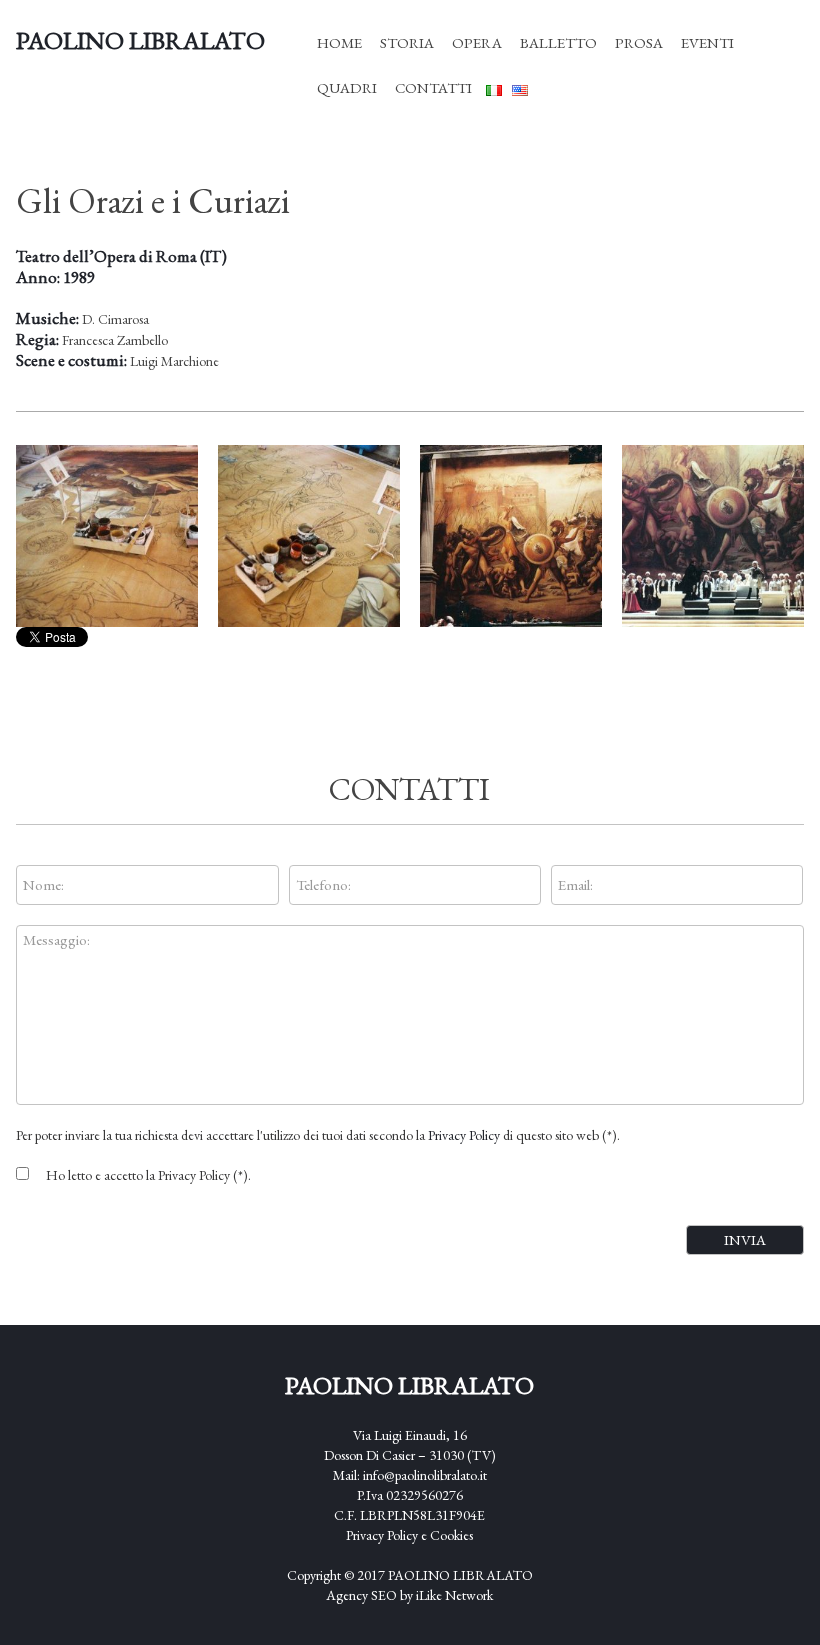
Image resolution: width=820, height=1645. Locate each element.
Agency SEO (361, 1595)
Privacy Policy (464, 1135)
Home (339, 42)
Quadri (347, 87)
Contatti (433, 87)
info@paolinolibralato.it (425, 1475)
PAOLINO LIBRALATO (460, 1575)
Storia (407, 42)
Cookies (451, 1535)
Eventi (707, 42)
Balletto (558, 42)
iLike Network (454, 1595)
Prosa (639, 42)
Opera (477, 42)
